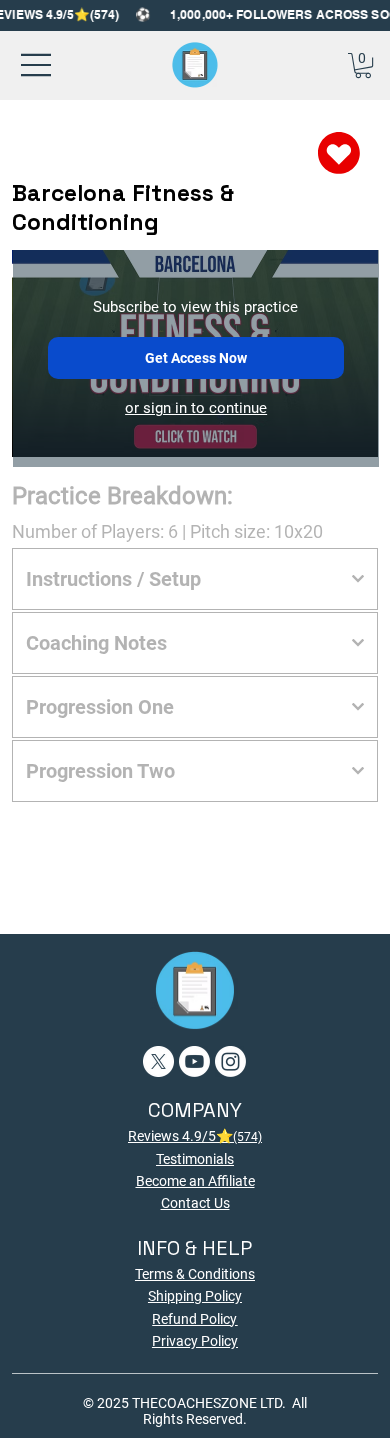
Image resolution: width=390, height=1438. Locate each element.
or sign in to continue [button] (196, 408)
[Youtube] (194, 1061)
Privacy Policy (195, 1341)
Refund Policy (194, 1319)
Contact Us (195, 1203)
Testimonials (195, 1159)
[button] (363, 65)
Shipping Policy (195, 1296)
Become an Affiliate (195, 1181)
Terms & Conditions (195, 1274)
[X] (158, 1061)
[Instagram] (230, 1061)
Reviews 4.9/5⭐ (195, 1136)
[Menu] (37, 65)
